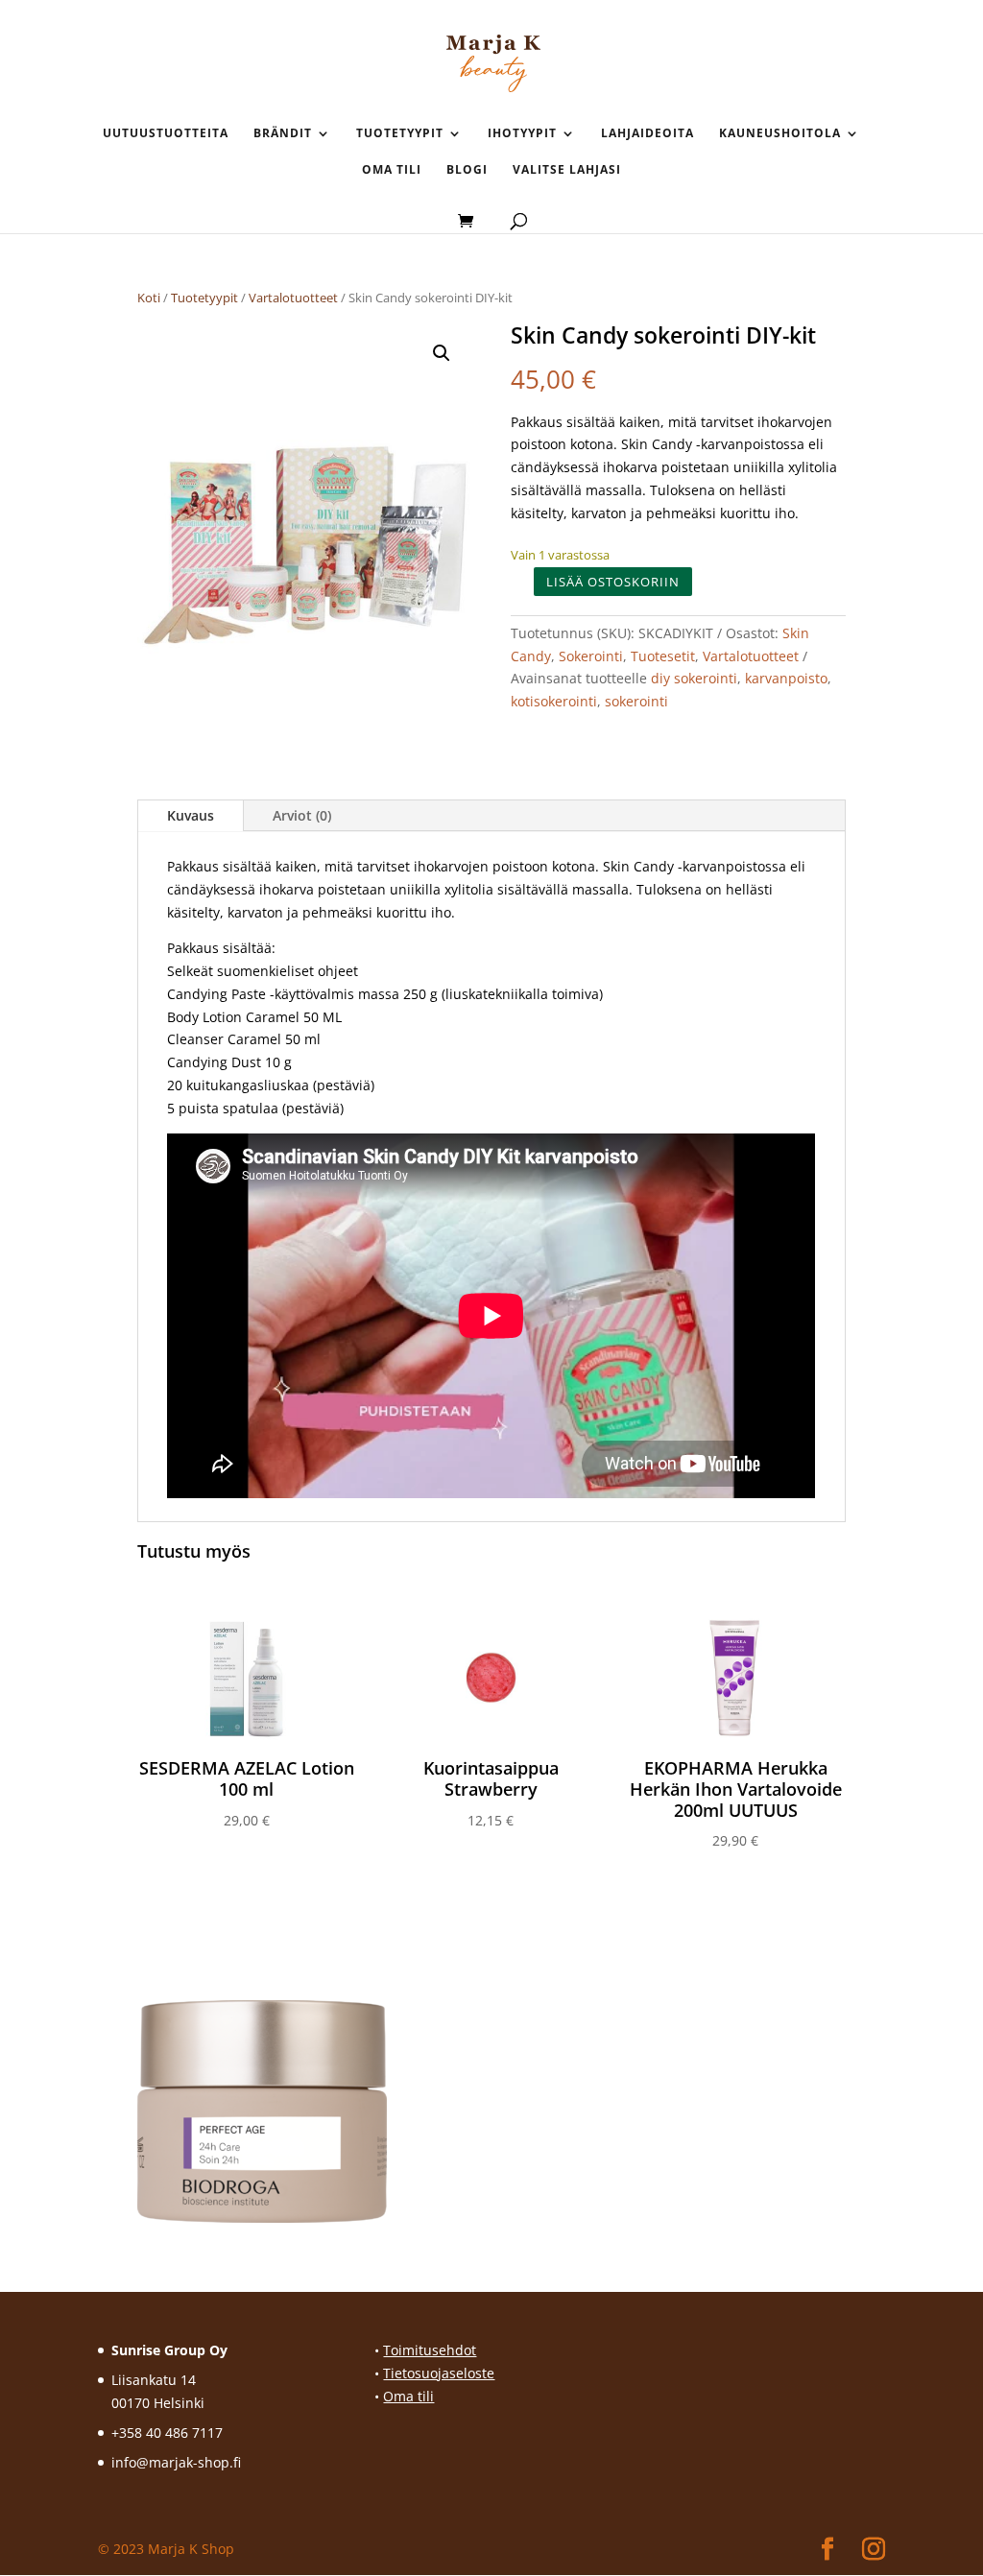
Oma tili (392, 170)
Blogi (467, 170)
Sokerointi (591, 656)
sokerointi (636, 701)
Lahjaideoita (647, 134)
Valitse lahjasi (567, 170)
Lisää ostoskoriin (613, 582)
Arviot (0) (302, 815)
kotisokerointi (554, 701)
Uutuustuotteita (166, 134)
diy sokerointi (694, 678)
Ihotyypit (522, 134)
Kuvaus (191, 815)
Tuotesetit (663, 656)
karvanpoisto (786, 678)
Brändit (283, 134)
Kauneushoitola (780, 134)
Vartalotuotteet (293, 298)
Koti (149, 298)
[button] (442, 353)
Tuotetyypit (400, 134)
